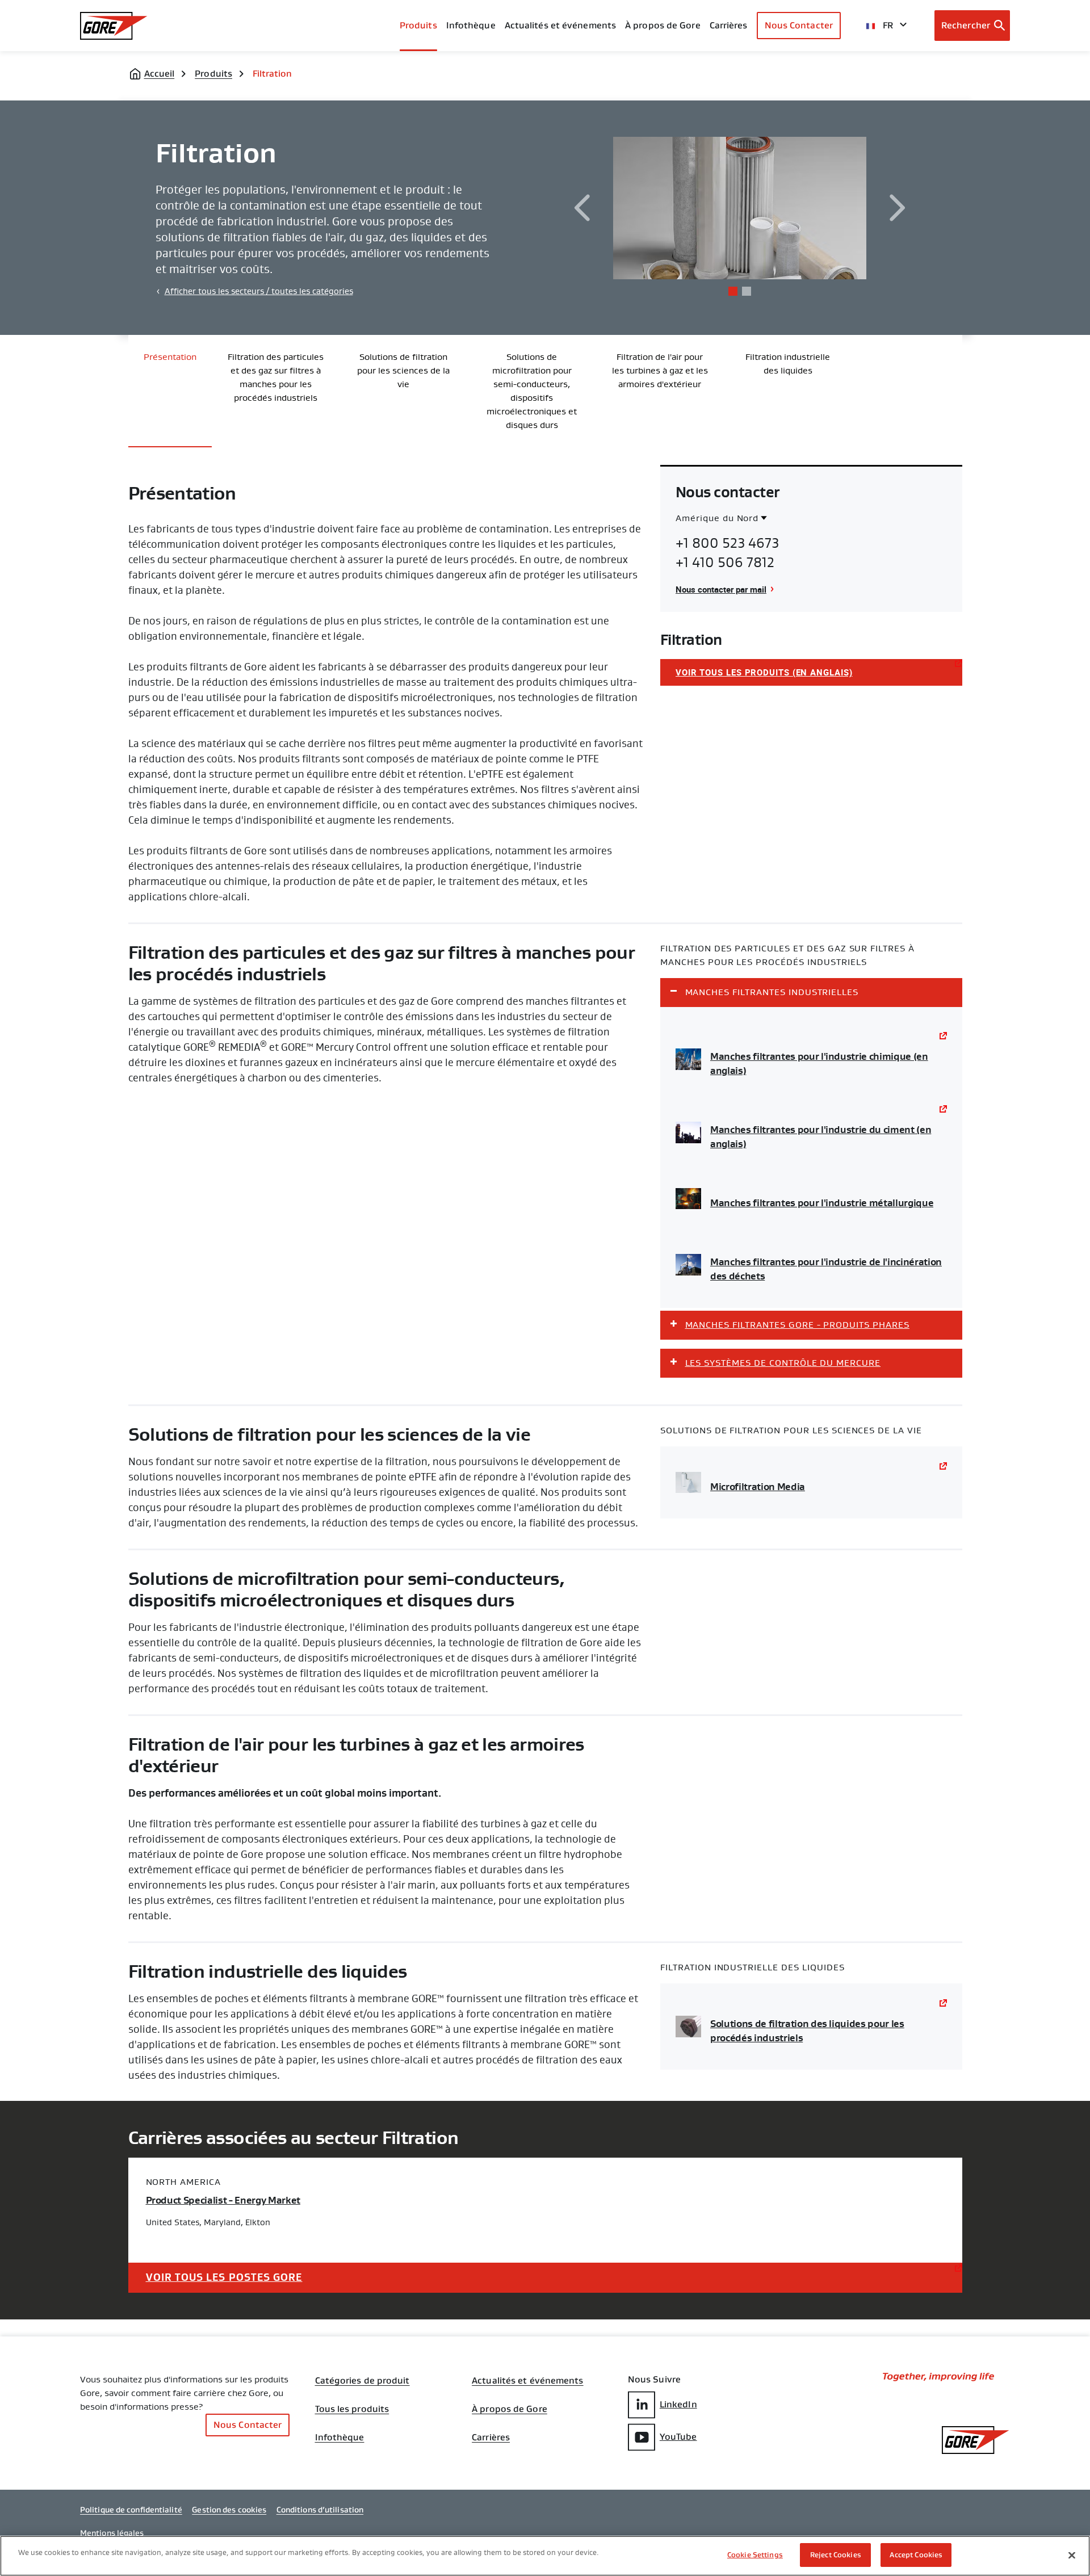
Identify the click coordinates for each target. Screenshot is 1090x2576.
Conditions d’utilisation (320, 2510)
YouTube (678, 2437)
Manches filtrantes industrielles (772, 992)
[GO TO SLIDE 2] (747, 291)
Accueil (160, 74)
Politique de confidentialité (131, 2510)
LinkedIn (678, 2404)
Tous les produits (352, 2409)
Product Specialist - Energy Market (223, 2200)
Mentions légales (112, 2533)
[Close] (1072, 2555)
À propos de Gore (663, 25)
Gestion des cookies (229, 2510)
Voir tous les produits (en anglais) (764, 672)
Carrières (491, 2437)
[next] (898, 208)
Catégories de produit (362, 2381)
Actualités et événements (560, 25)
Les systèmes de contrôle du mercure (783, 1363)
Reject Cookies (836, 2555)
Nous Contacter (799, 25)
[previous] (582, 208)
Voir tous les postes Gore (224, 2277)
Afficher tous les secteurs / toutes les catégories (259, 291)
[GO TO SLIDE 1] (733, 291)
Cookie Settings (755, 2555)
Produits (418, 25)
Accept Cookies (916, 2555)
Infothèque (340, 2437)
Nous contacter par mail (721, 589)
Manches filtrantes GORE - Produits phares (797, 1325)
